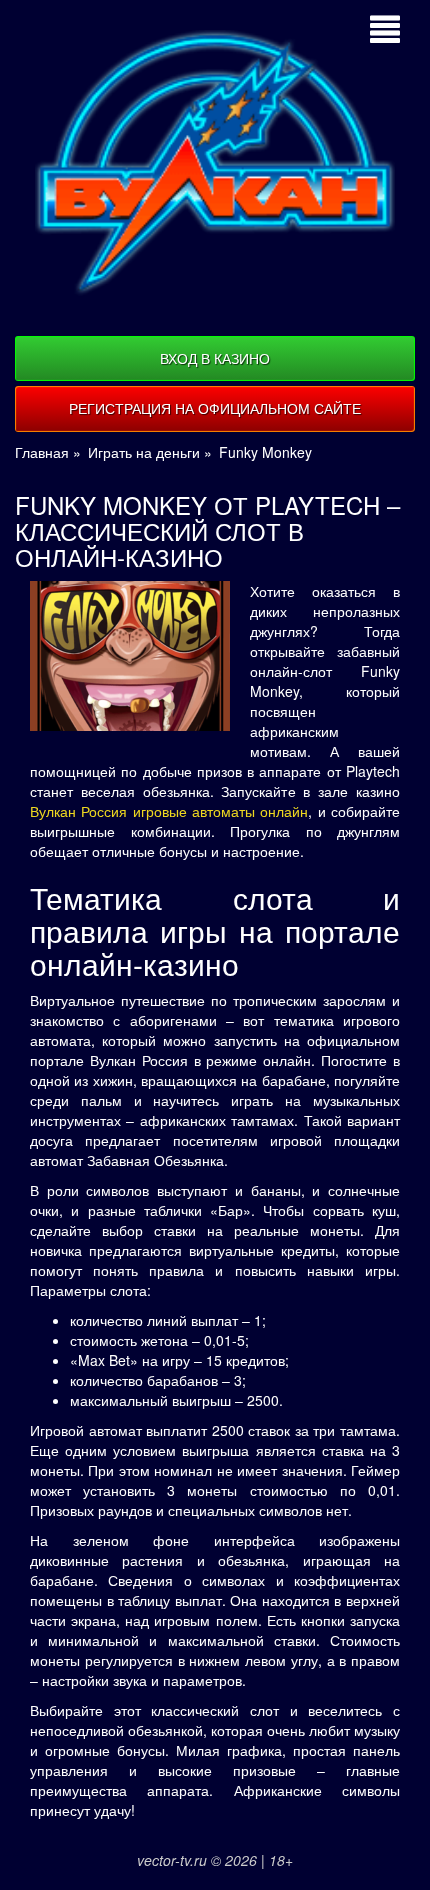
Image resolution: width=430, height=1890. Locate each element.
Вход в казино (215, 358)
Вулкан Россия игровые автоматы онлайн (169, 811)
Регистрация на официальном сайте (215, 408)
